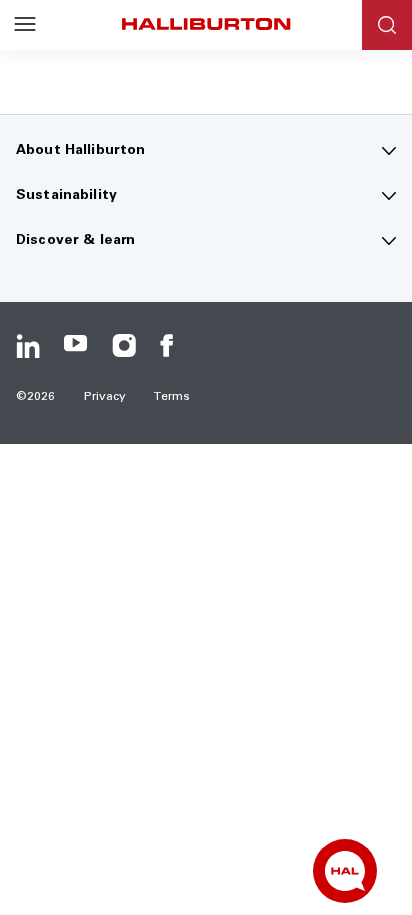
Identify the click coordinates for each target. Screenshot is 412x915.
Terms (172, 397)
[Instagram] (124, 346)
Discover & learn (75, 241)
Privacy (105, 397)
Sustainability (66, 196)
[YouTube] (76, 346)
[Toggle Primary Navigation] (25, 25)
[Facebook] (172, 346)
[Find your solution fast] (345, 871)
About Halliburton (80, 151)
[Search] (387, 25)
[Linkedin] (28, 346)
